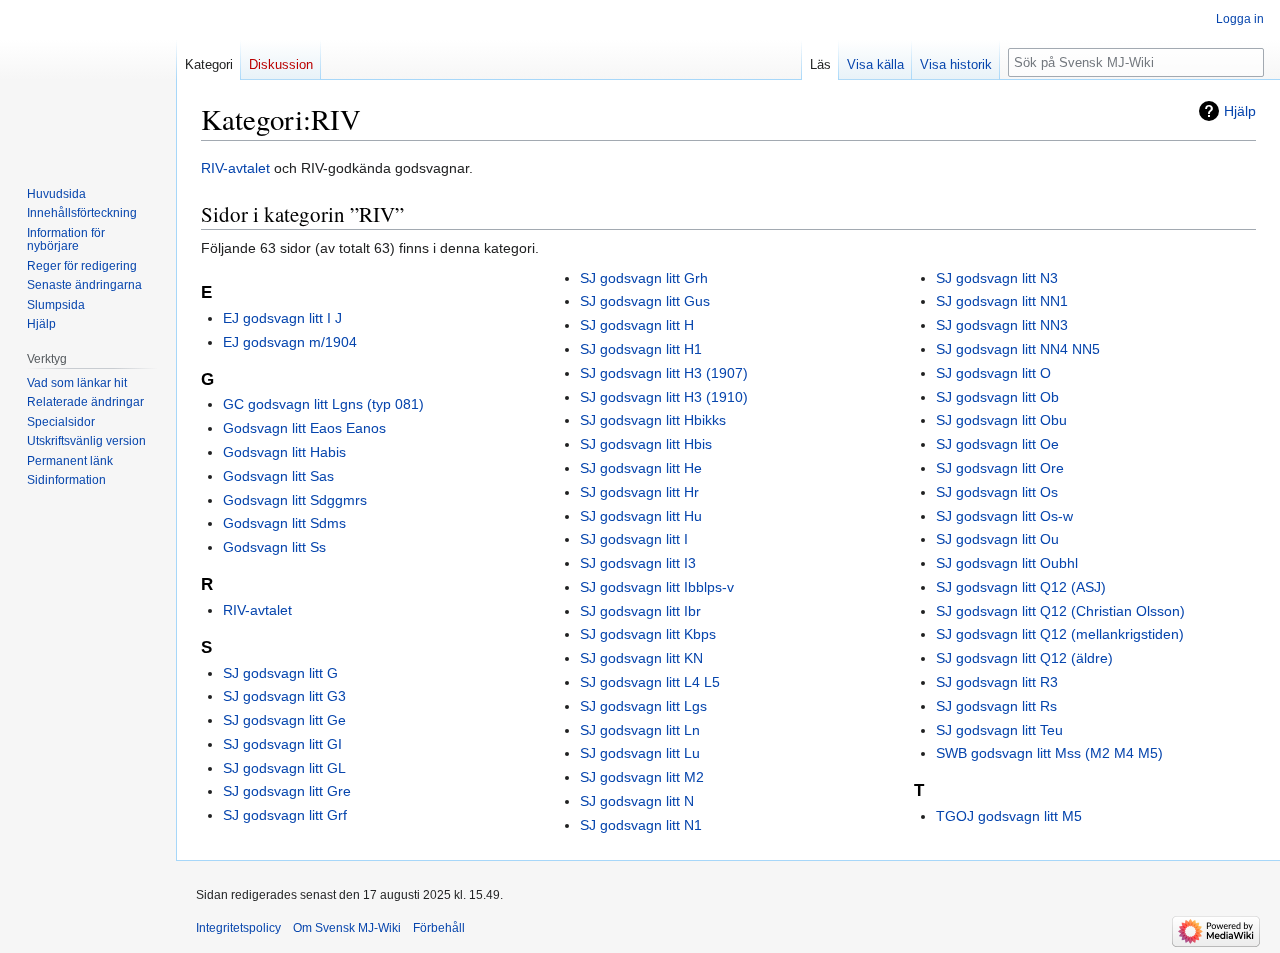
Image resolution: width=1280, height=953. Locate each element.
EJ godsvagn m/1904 (290, 342)
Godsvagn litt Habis (284, 452)
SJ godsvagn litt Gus (645, 301)
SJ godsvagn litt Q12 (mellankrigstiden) (1060, 634)
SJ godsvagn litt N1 (641, 825)
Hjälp (1240, 111)
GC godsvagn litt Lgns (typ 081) (323, 404)
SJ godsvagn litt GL (284, 768)
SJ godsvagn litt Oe (997, 444)
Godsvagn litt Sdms (284, 523)
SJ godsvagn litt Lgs (643, 706)
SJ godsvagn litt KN (641, 658)
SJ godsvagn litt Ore (1000, 468)
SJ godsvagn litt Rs (996, 706)
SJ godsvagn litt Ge (284, 720)
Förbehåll (439, 928)
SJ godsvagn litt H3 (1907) (664, 373)
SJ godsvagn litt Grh (644, 278)
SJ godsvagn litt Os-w (1004, 516)
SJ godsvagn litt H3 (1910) (664, 397)
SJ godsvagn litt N (637, 801)
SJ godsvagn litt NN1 (1002, 301)
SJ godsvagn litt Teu (999, 730)
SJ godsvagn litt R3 (997, 682)
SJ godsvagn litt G (280, 673)
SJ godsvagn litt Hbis (646, 444)
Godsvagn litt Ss (274, 547)
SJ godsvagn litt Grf (285, 815)
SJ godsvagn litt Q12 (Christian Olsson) (1060, 611)
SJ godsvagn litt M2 (642, 777)
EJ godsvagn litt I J (282, 318)
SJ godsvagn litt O (993, 373)
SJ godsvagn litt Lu (640, 753)
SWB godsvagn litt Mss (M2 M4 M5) (1049, 753)
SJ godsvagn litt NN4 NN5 (1018, 349)
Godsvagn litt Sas (278, 476)
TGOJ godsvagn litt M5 (1009, 816)
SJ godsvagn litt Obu (1001, 420)
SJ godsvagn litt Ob (997, 397)
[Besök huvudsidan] (88, 80)
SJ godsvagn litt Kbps (648, 634)
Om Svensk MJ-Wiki (347, 928)
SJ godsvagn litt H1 (641, 349)
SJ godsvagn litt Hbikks (653, 420)
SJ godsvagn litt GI (282, 744)
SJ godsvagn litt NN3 (1002, 325)
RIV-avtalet (235, 168)
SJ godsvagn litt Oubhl (1007, 563)
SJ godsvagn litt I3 (638, 563)
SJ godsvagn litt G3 (284, 696)
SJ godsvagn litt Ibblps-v (657, 587)
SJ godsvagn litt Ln (640, 730)
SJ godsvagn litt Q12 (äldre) (1024, 658)
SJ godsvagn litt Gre (287, 791)
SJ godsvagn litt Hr (639, 492)
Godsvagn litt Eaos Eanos (304, 428)
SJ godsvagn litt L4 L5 (650, 682)
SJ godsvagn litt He (641, 468)
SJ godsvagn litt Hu (641, 516)
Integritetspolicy (238, 928)
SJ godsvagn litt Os (997, 492)
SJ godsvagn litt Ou (997, 539)
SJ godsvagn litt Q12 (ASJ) (1021, 587)
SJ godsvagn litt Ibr (640, 611)
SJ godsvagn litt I (634, 539)
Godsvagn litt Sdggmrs (295, 500)
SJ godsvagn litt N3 (997, 278)
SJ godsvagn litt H (637, 325)
